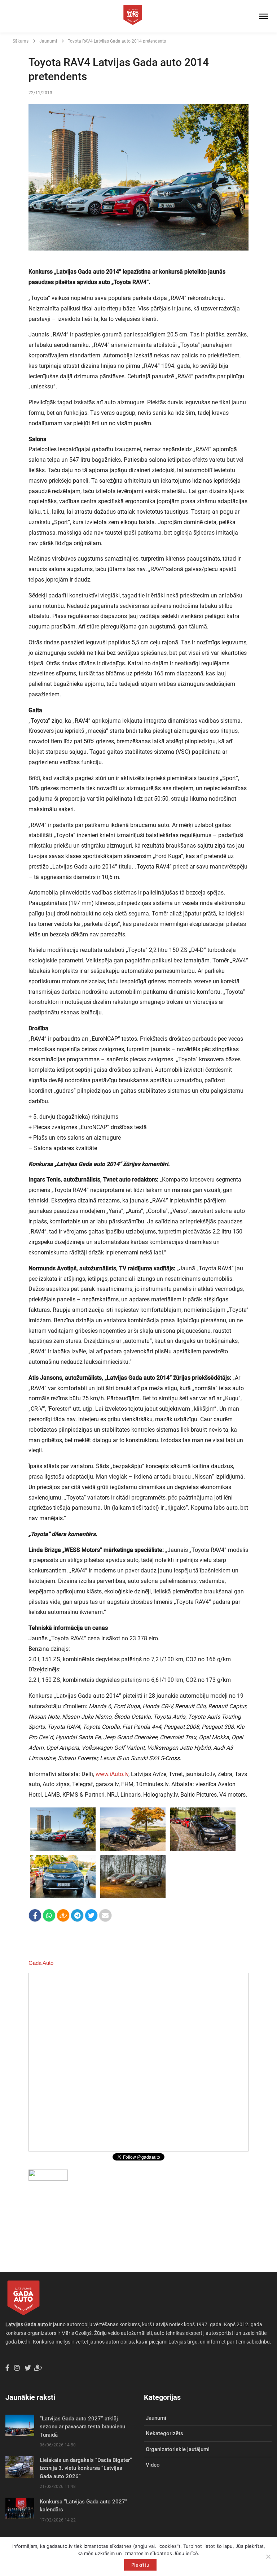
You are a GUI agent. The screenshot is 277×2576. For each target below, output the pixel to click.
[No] (268, 2557)
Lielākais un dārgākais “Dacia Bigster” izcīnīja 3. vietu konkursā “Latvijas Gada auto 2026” (86, 2468)
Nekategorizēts (164, 2433)
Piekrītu (140, 2565)
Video (153, 2465)
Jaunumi (48, 41)
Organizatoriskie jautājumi (178, 2449)
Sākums (21, 41)
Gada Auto (41, 1963)
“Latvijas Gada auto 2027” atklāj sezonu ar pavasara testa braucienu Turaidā (82, 2427)
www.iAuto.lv (112, 1774)
